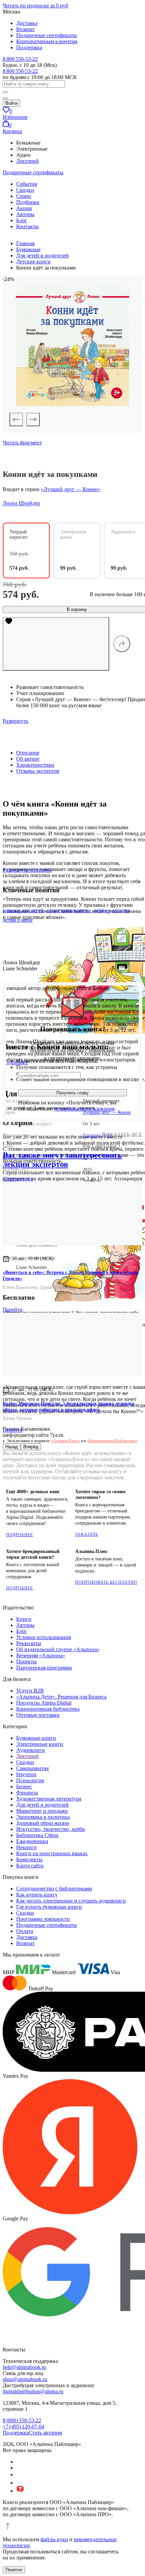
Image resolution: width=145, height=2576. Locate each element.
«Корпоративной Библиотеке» (112, 1441)
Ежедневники (32, 1841)
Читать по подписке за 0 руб (35, 6)
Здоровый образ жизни (43, 1823)
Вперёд (31, 1447)
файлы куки (54, 2539)
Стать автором (45, 2433)
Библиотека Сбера (37, 1835)
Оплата (25, 1931)
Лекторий (27, 161)
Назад (12, 1447)
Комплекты (29, 1859)
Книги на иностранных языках (52, 1853)
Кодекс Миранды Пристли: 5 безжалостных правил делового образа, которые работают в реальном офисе (68, 1407)
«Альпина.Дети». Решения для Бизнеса (61, 1697)
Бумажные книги (36, 1738)
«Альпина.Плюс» (65, 1441)
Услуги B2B (30, 1691)
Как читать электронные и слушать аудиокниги (71, 1901)
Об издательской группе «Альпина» (58, 1649)
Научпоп (26, 1774)
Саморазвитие (33, 1768)
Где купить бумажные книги (49, 1907)
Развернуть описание (27, 870)
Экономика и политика (43, 1817)
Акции (24, 208)
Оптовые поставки (38, 1715)
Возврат (25, 29)
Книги (24, 1619)
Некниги (26, 1847)
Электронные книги (40, 1744)
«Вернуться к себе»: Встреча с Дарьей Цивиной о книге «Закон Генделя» (70, 1276)
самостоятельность (68, 910)
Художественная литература (49, 1799)
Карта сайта (30, 1866)
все (18, 1179)
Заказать (87, 1534)
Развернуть (16, 721)
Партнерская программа (44, 1668)
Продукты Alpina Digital (44, 1703)
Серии (24, 196)
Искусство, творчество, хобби (51, 1829)
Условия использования (43, 1637)
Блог (22, 220)
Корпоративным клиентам (47, 41)
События (26, 184)
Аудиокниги (31, 1750)
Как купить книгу (37, 1895)
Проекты (26, 1662)
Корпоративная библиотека (48, 1709)
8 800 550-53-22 (20, 59)
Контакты (27, 226)
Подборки (28, 202)
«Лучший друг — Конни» (71, 489)
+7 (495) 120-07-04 (23, 2427)
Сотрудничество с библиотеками (54, 1889)
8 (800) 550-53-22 (22, 2420)
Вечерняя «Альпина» (41, 1655)
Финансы (27, 1793)
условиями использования (84, 1109)
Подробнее (20, 1535)
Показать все (122, 1135)
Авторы (25, 214)
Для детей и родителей (42, 1805)
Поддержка (29, 47)
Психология (30, 1780)
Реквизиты (29, 1643)
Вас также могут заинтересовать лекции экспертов (62, 1160)
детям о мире (18, 920)
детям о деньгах (112, 910)
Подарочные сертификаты (47, 35)
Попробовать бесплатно (106, 1582)
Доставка (27, 23)
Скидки (25, 190)
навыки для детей (23, 910)
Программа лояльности (43, 1919)
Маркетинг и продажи (42, 1811)
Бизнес (24, 1787)
